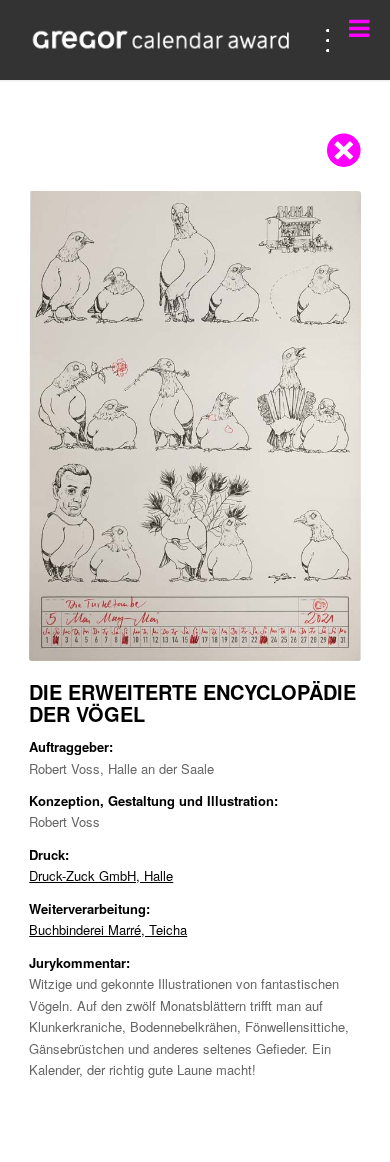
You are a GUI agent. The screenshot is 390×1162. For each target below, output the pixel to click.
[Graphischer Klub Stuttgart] (161, 40)
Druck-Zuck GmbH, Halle (101, 875)
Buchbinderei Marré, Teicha (108, 929)
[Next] (316, 426)
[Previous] (74, 426)
